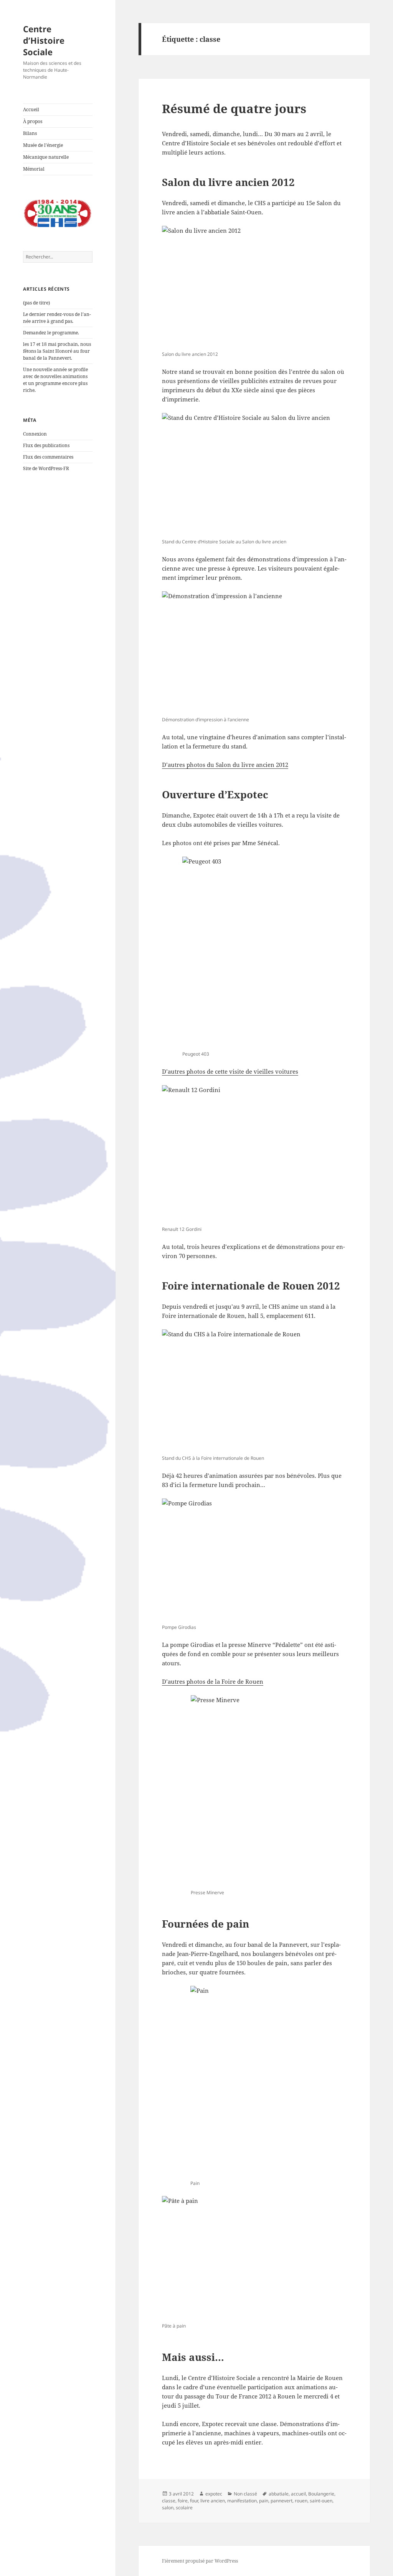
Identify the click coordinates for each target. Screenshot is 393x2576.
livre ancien (213, 2501)
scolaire (184, 2508)
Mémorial (34, 169)
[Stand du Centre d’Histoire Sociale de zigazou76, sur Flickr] (254, 475)
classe (169, 2501)
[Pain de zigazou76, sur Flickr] (254, 2082)
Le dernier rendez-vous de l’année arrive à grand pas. (57, 318)
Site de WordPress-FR (46, 468)
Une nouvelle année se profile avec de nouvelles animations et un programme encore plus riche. (55, 380)
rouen (301, 2501)
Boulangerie (321, 2494)
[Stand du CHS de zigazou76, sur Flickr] (254, 1391)
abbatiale (279, 2494)
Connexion (35, 434)
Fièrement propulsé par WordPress (200, 2561)
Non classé (245, 2494)
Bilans (30, 133)
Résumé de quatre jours (234, 109)
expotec (214, 2494)
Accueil (31, 109)
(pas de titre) (36, 303)
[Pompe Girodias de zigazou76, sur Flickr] (254, 1560)
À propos (33, 121)
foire (183, 2501)
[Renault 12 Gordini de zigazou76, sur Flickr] (254, 1154)
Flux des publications (46, 445)
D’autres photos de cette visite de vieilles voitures (230, 1071)
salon (168, 2508)
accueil (298, 2494)
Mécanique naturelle (46, 157)
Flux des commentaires (48, 457)
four (194, 2501)
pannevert (282, 2501)
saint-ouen (321, 2501)
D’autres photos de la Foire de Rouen (213, 1681)
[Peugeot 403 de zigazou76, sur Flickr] (254, 952)
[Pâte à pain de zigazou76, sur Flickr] (254, 2258)
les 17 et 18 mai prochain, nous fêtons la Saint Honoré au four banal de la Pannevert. (57, 351)
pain (264, 2501)
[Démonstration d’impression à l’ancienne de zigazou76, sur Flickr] (254, 653)
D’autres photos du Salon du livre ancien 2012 (225, 765)
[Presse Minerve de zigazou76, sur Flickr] (254, 1791)
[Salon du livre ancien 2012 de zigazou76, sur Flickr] (254, 287)
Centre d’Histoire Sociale (44, 40)
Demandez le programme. (51, 333)
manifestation (242, 2501)
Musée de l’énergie (43, 145)
